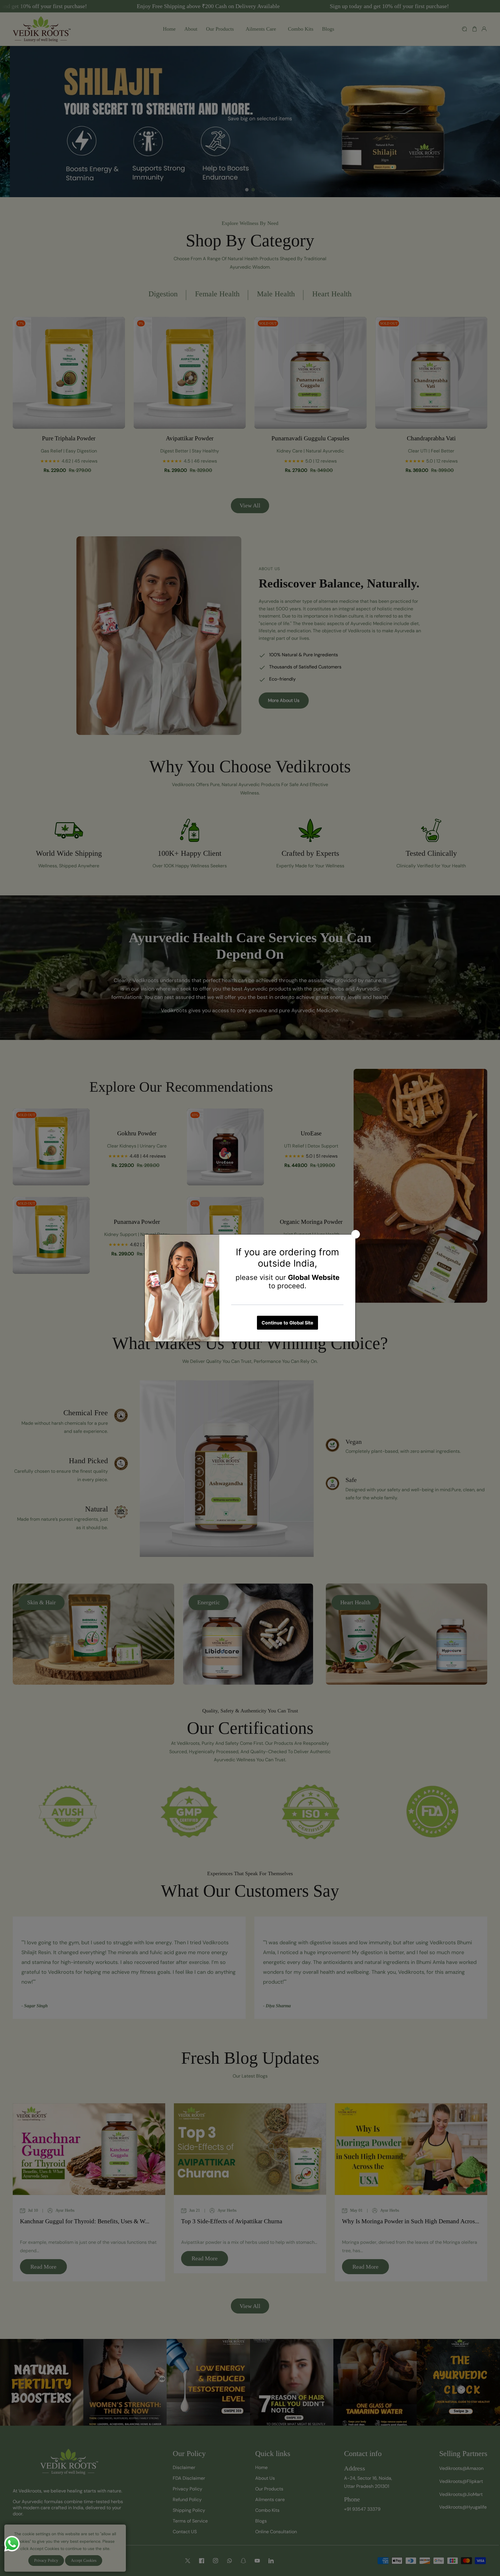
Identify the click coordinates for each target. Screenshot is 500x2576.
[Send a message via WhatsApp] (12, 2544)
